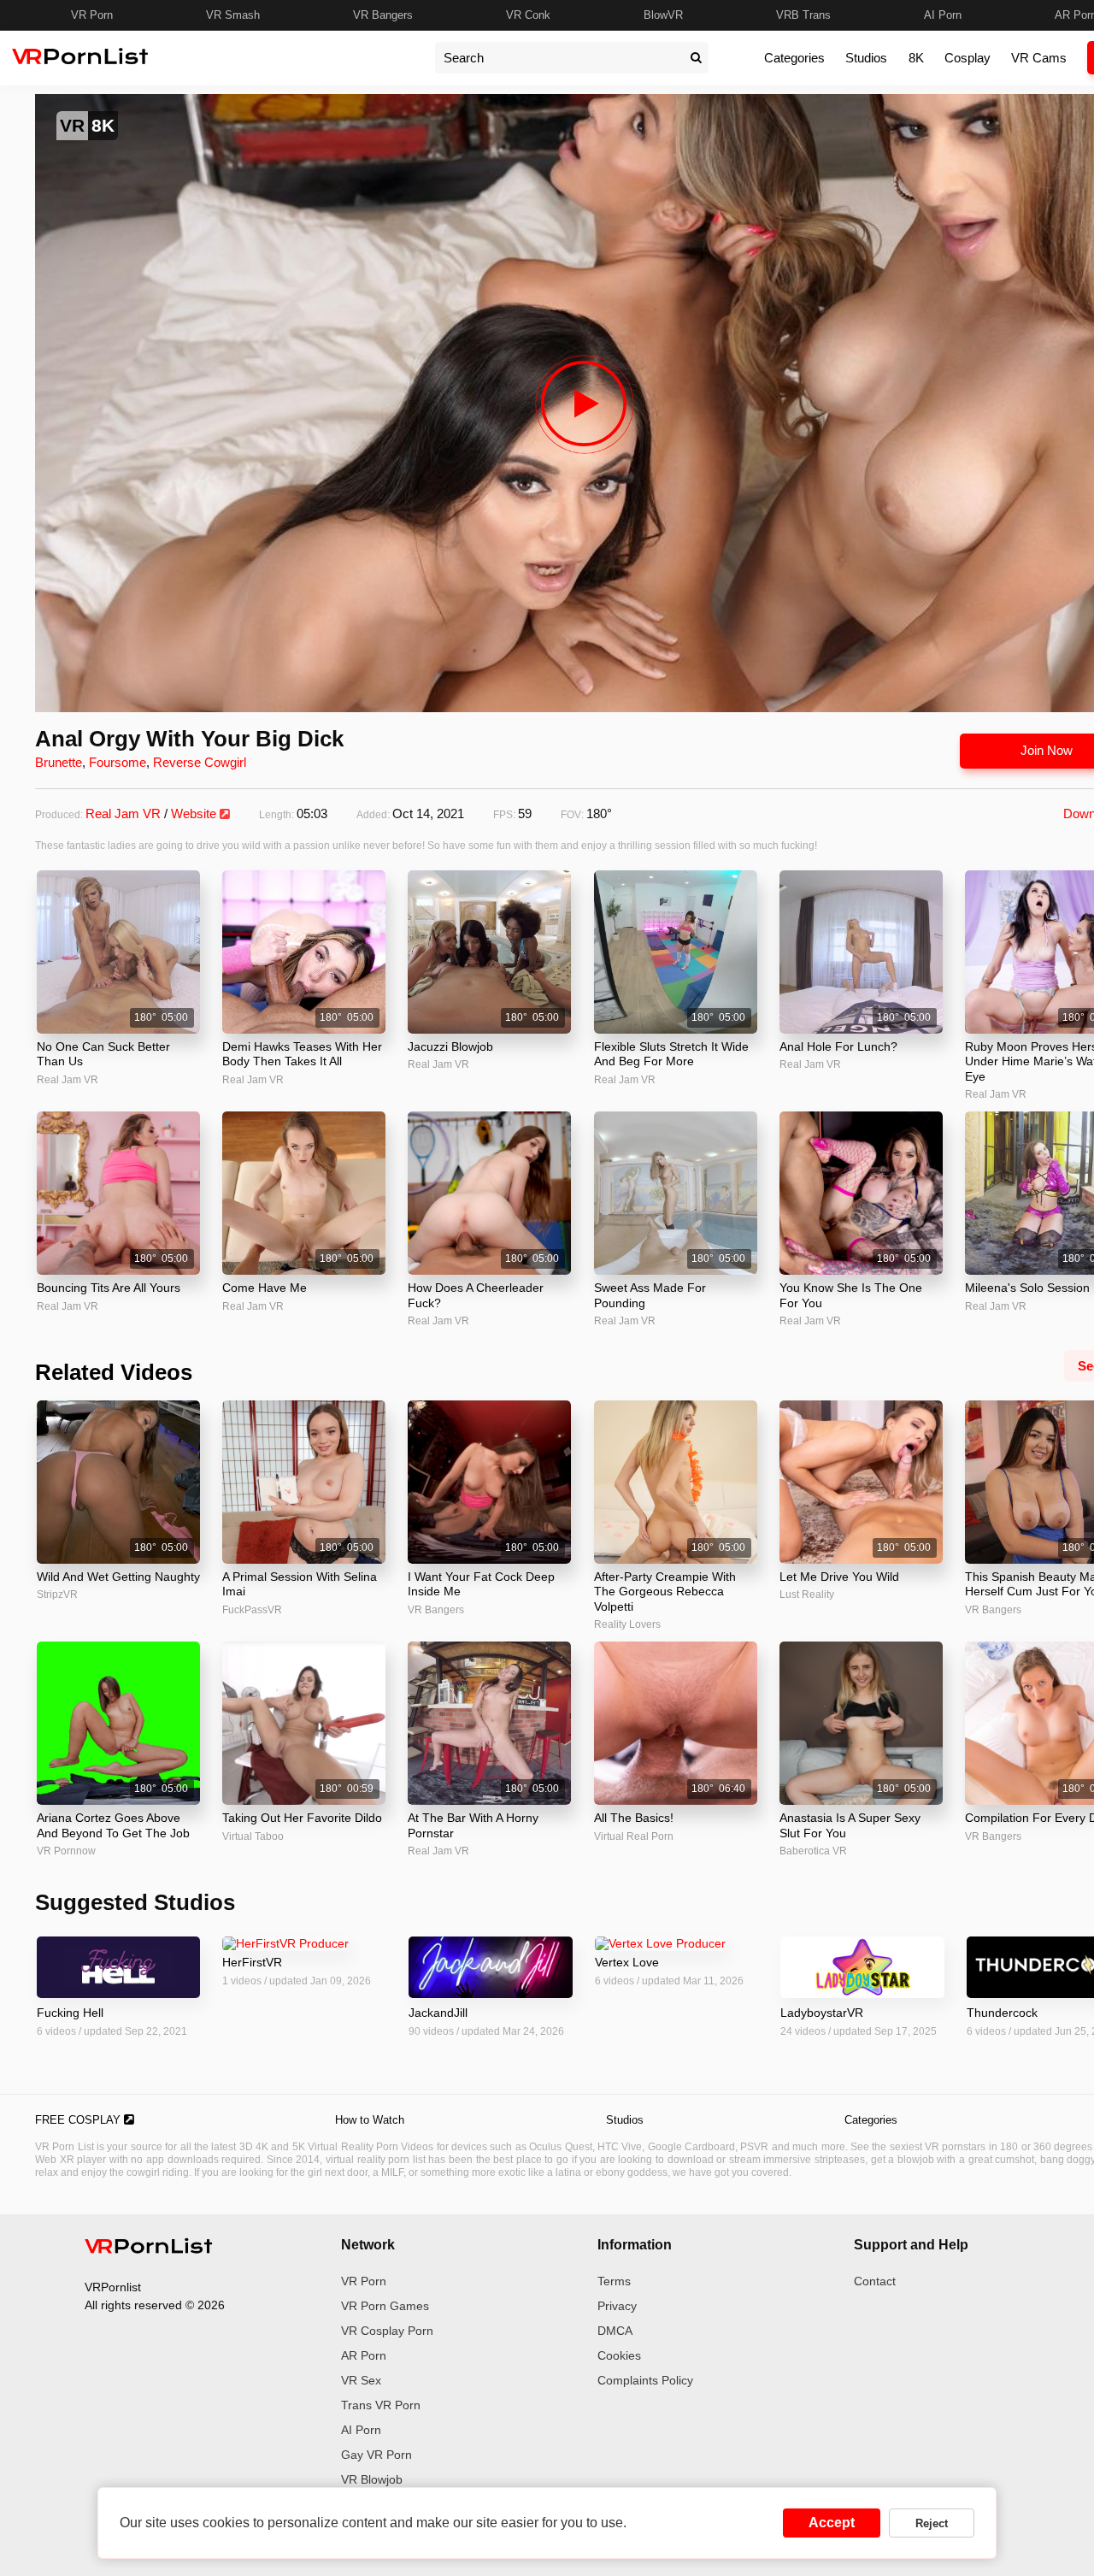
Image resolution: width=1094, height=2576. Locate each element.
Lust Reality (807, 1595)
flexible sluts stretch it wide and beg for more (671, 1054)
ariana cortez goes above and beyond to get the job (113, 1825)
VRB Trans (803, 15)
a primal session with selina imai (300, 1584)
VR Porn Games (385, 2306)
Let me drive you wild (839, 1577)
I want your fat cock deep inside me (481, 1584)
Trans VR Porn (381, 2405)
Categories (794, 58)
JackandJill (438, 2013)
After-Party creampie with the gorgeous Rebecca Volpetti (665, 1592)
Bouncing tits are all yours (109, 1288)
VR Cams (1039, 58)
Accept (832, 2523)
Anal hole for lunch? (838, 1046)
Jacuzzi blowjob (450, 1046)
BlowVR (663, 15)
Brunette (59, 762)
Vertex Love (627, 1962)
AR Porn (364, 2355)
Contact (875, 2281)
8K (916, 58)
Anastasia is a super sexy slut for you (850, 1825)
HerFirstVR (252, 1962)
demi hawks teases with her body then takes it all (302, 1054)
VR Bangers (383, 15)
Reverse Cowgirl (200, 762)
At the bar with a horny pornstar (473, 1825)
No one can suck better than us (103, 1054)
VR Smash (233, 15)
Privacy (617, 2306)
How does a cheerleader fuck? (476, 1295)
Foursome (118, 762)
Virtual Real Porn (634, 1836)
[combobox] (559, 58)
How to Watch (370, 2120)
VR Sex (361, 2380)
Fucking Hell (70, 2013)
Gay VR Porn (376, 2455)
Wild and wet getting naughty (118, 1577)
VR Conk (528, 15)
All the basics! (634, 1818)
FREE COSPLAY (79, 2120)
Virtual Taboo (253, 1836)
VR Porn (92, 15)
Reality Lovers (627, 1624)
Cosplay (968, 58)
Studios (866, 58)
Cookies (619, 2355)
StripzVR (57, 1595)
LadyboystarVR (822, 2013)
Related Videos (114, 1372)
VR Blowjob (372, 2479)
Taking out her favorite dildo (302, 1818)
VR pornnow (66, 1851)
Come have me (265, 1288)
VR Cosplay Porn (387, 2331)
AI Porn (943, 15)
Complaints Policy (645, 2380)
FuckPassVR (252, 1610)
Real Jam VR (123, 813)
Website (195, 813)
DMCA (615, 2331)
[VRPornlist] (149, 2249)
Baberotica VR (813, 1851)
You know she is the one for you (851, 1295)
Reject (932, 2523)
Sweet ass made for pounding (650, 1295)
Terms (614, 2281)
